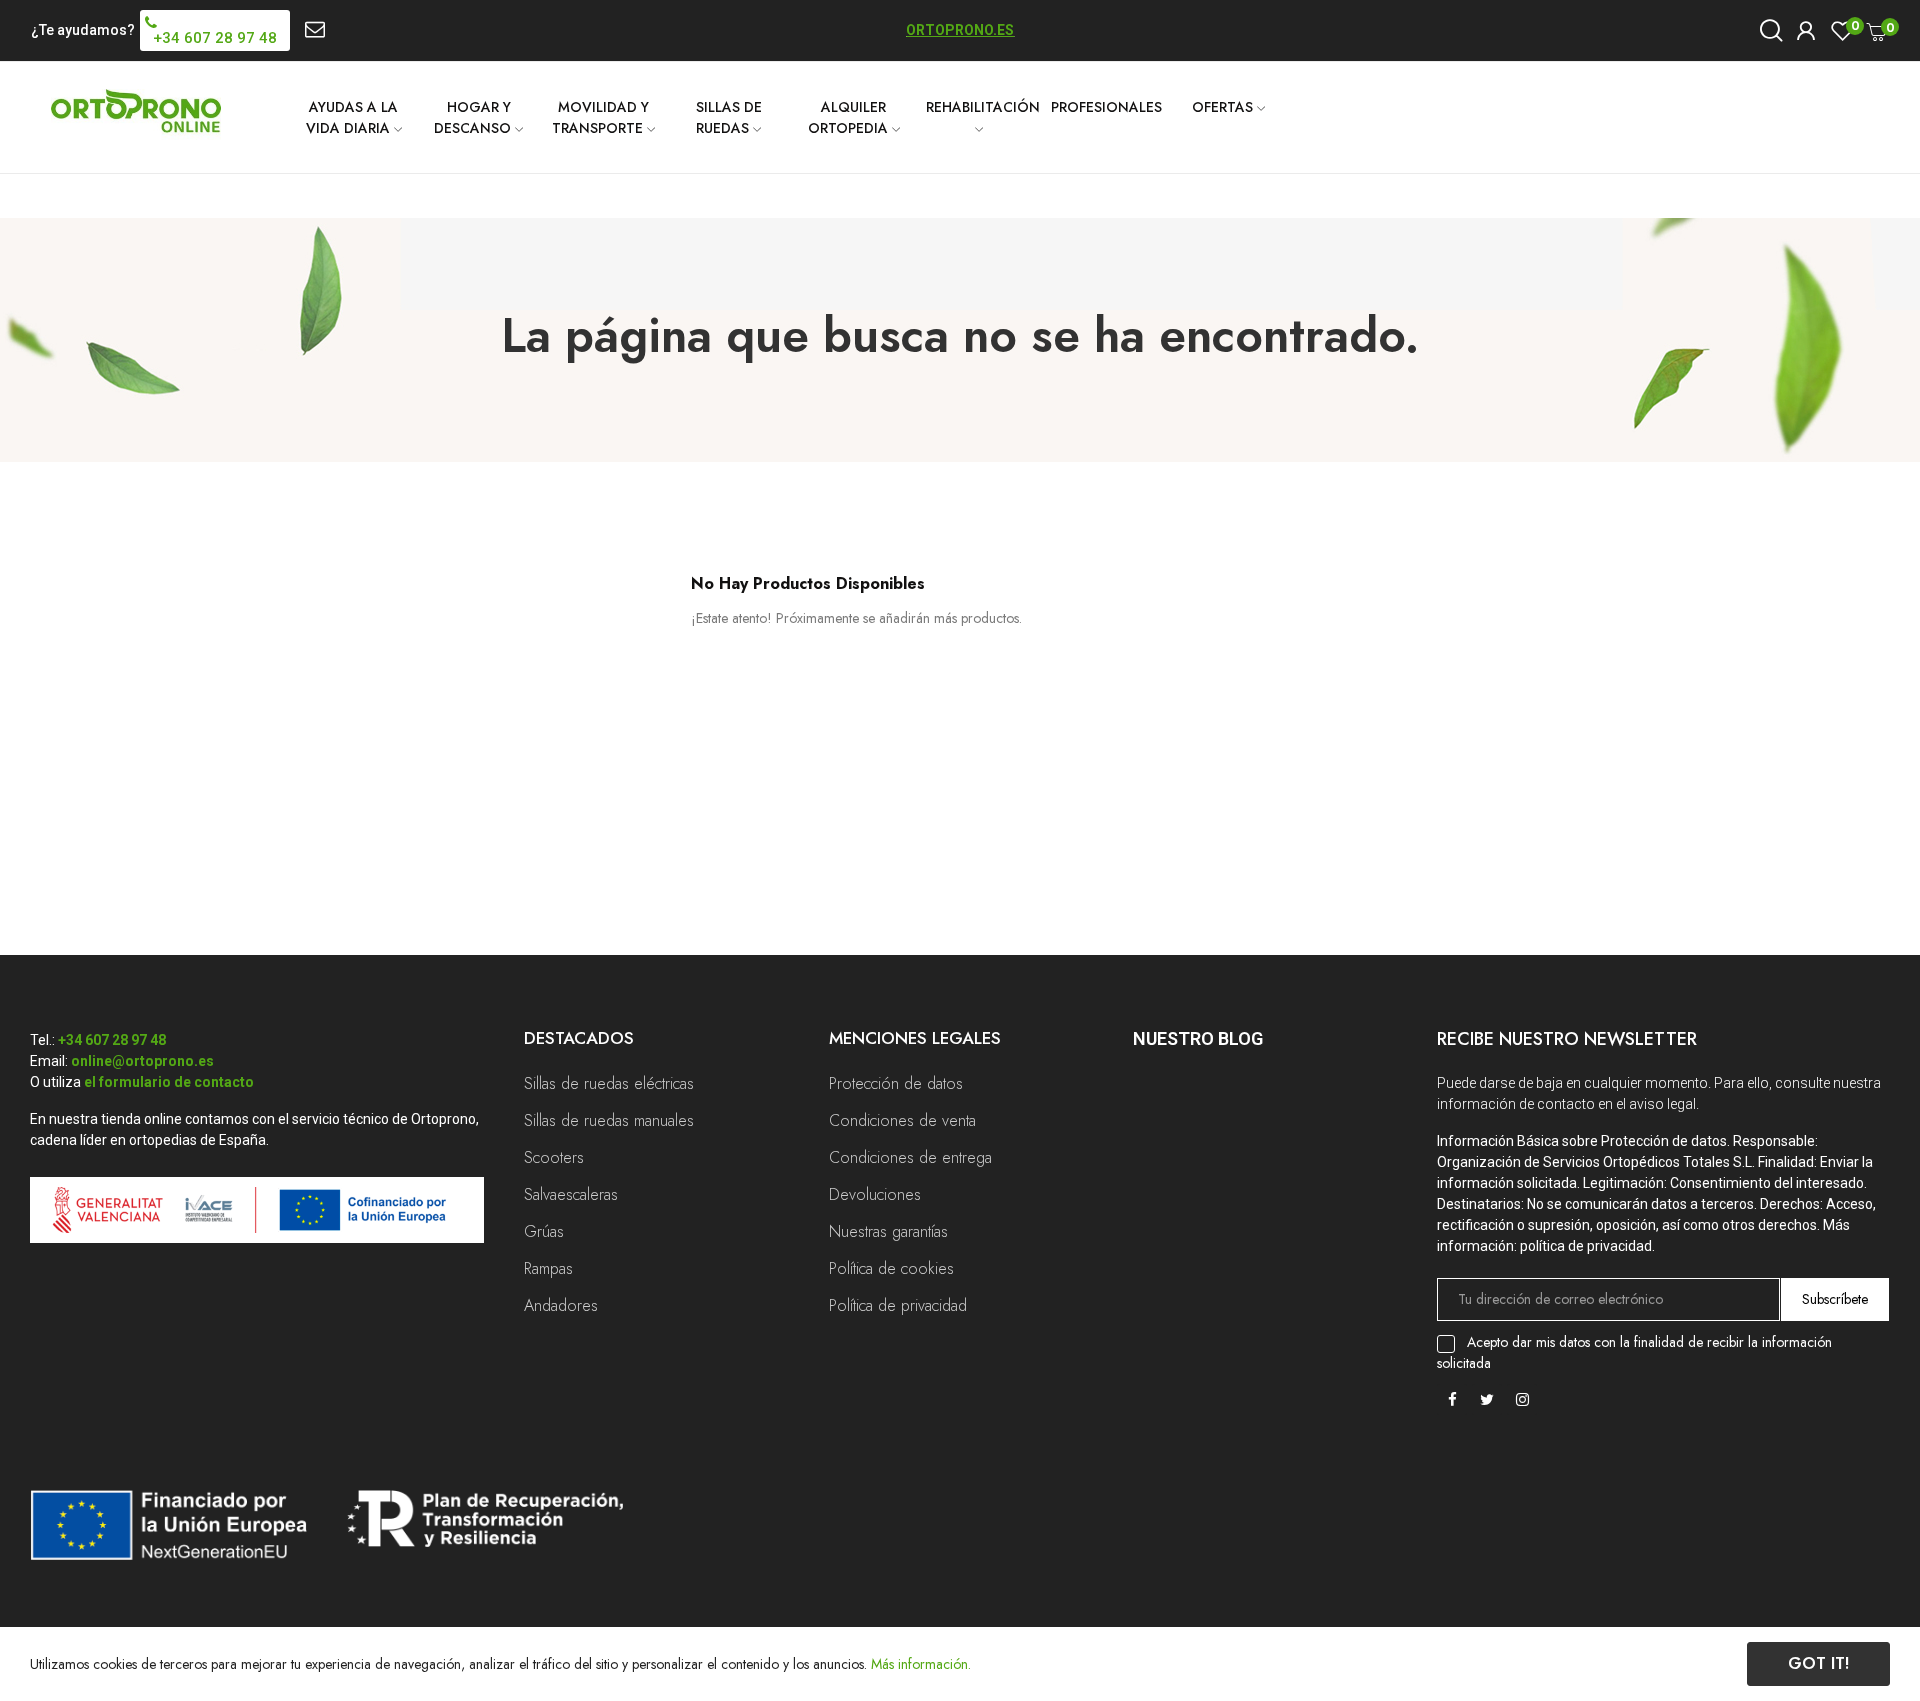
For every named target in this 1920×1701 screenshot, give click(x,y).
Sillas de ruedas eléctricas (609, 1083)
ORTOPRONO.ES (960, 30)
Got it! (1818, 1663)
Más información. (921, 1664)
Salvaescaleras (571, 1194)
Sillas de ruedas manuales (609, 1120)
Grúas (544, 1231)
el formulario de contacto (169, 1082)
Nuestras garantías (888, 1231)
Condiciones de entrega (910, 1157)
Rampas (548, 1268)
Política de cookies (891, 1268)
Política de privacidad (898, 1305)
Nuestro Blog (1198, 1038)
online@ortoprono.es (142, 1061)
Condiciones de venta (902, 1120)
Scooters (554, 1157)
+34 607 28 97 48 (112, 1040)
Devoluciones (875, 1194)
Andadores (561, 1305)
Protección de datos (896, 1083)
